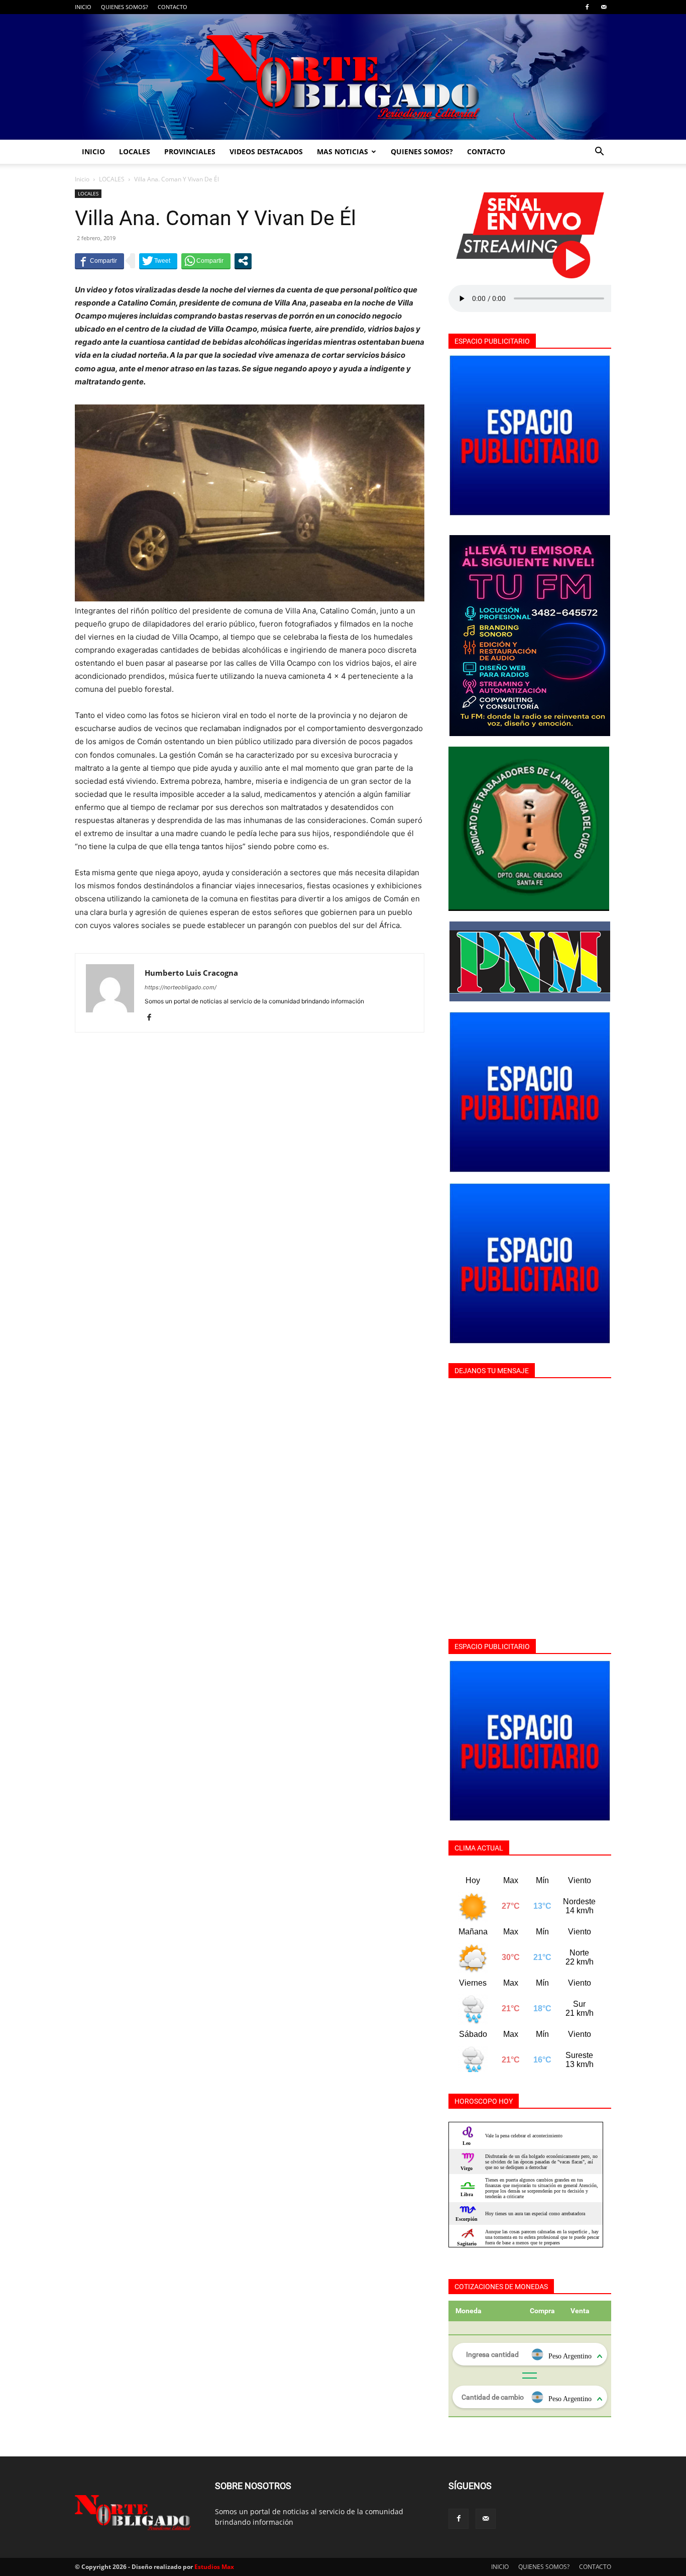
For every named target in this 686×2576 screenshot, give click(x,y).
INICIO (83, 7)
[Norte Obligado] (343, 77)
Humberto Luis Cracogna (191, 973)
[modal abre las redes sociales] (243, 261)
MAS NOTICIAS (342, 151)
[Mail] (604, 7)
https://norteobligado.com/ (181, 987)
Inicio (82, 179)
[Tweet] (158, 261)
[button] (599, 152)
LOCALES (135, 151)
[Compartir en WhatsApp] (206, 261)
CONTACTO (173, 7)
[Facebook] (587, 7)
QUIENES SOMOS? (125, 7)
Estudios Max (214, 2567)
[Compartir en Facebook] (99, 261)
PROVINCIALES (190, 151)
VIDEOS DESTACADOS (266, 151)
